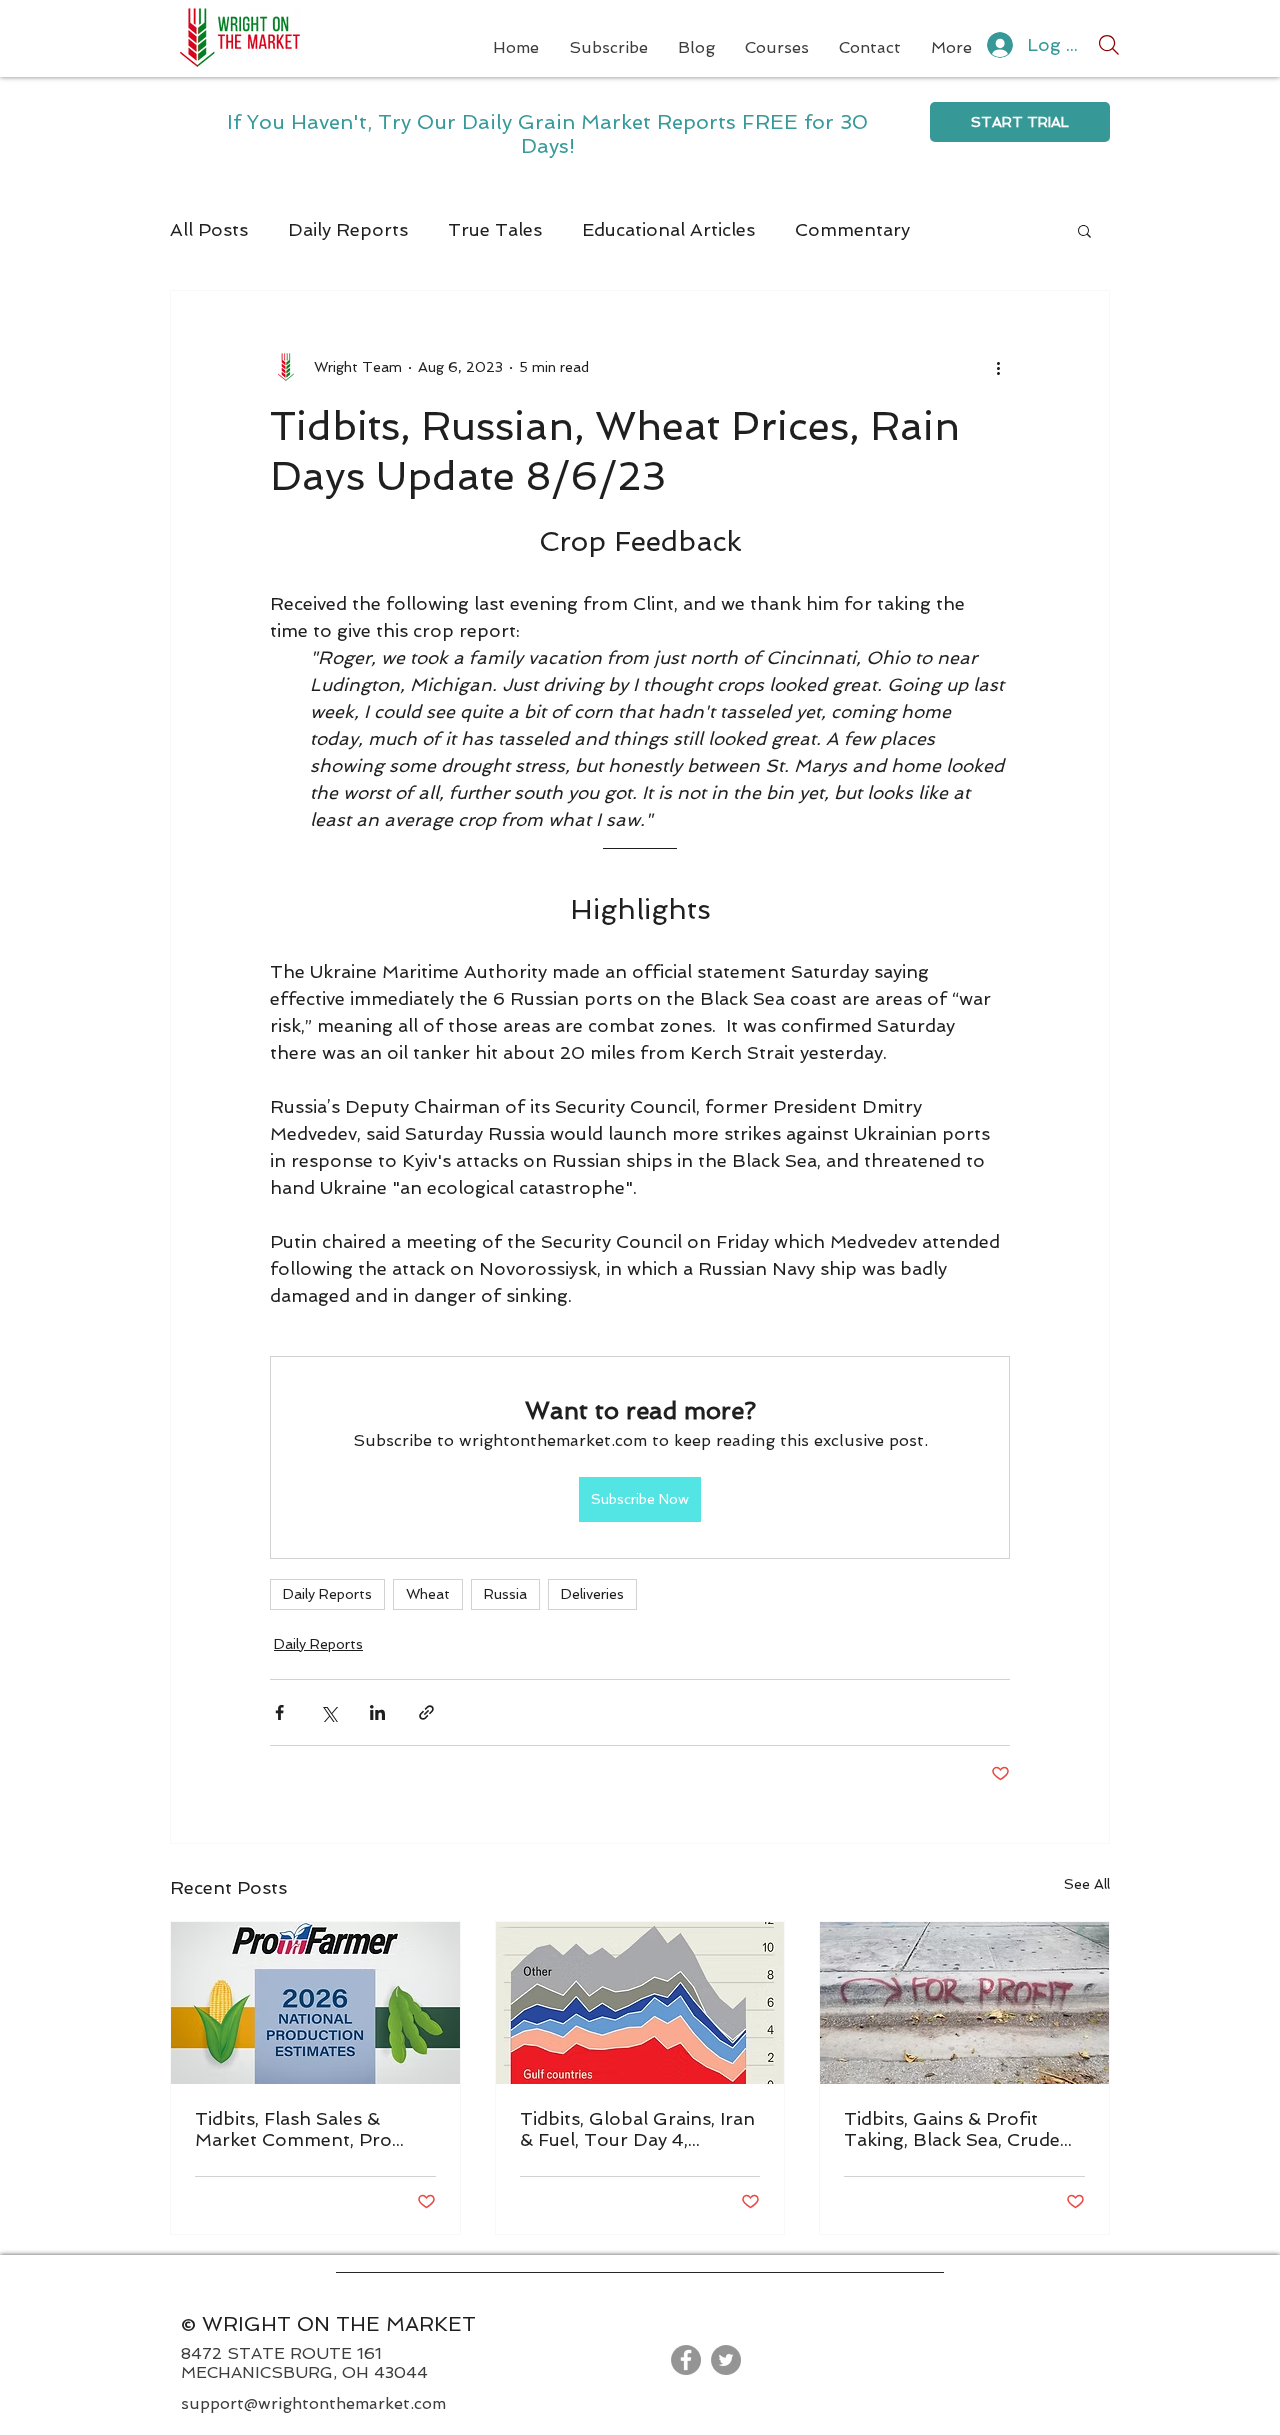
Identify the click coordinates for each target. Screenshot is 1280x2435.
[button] (1084, 230)
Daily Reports (348, 229)
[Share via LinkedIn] (377, 1712)
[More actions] (998, 367)
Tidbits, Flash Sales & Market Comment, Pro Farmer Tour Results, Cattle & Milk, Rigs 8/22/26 (314, 2129)
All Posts (209, 229)
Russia (505, 1594)
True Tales (495, 229)
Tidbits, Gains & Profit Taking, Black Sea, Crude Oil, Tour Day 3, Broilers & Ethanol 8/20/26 (959, 2129)
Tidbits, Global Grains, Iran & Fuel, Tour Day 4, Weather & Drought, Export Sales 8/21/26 (637, 2129)
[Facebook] (686, 2360)
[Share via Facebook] (279, 1712)
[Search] (1109, 45)
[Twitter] (726, 2360)
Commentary (852, 229)
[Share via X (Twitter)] (328, 1712)
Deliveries (592, 1594)
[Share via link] (426, 1712)
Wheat (428, 1594)
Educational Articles (668, 229)
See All (1087, 1884)
